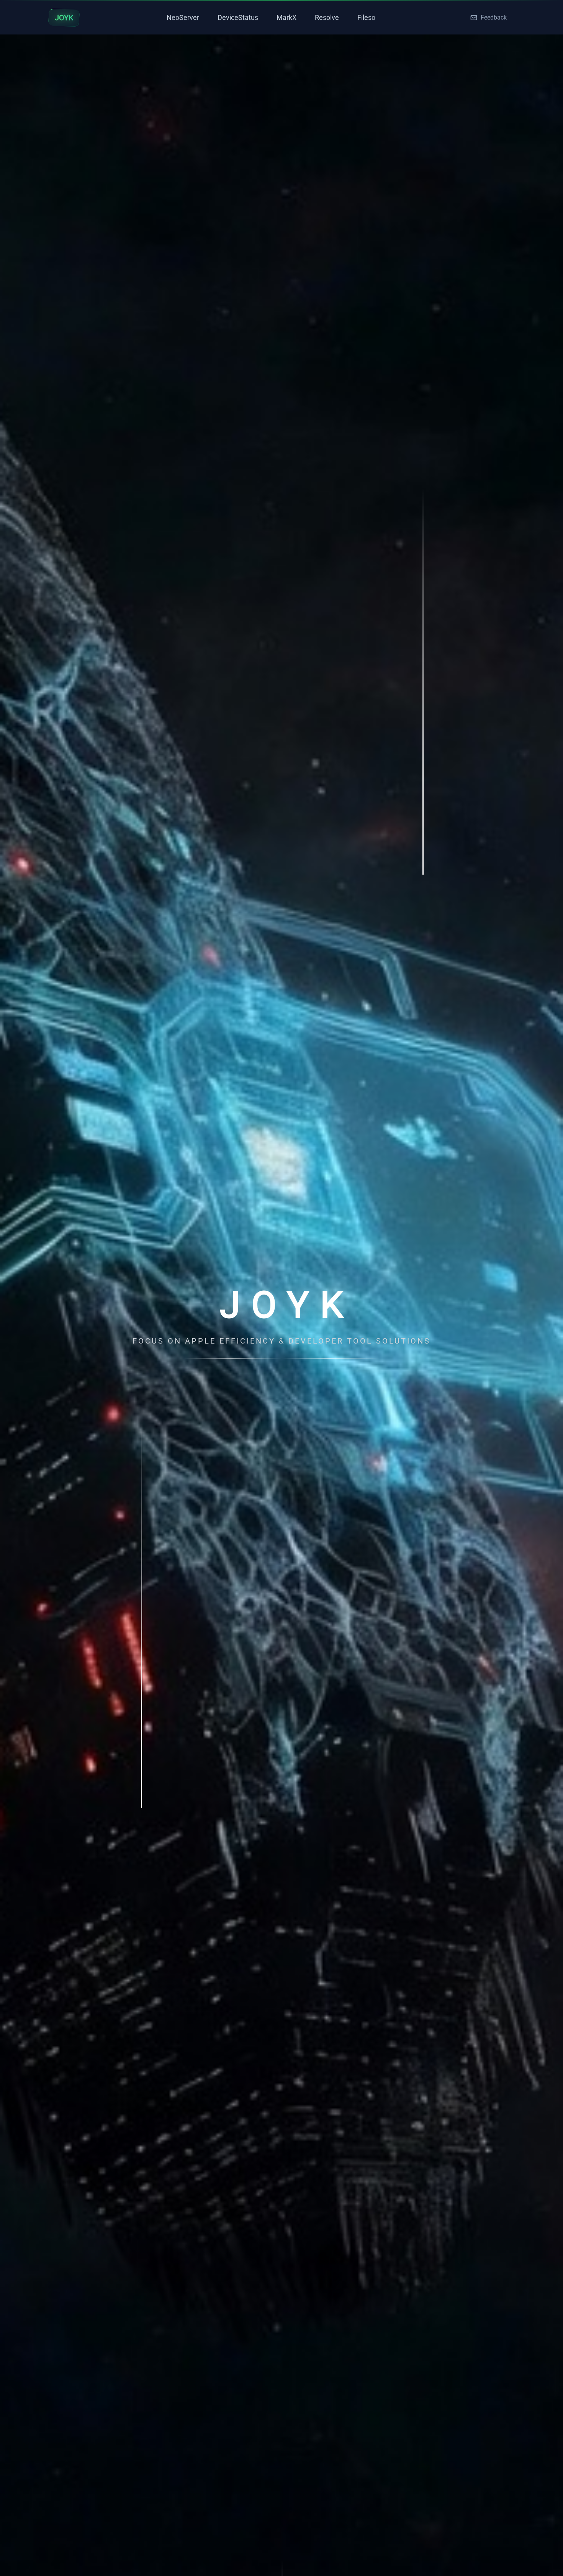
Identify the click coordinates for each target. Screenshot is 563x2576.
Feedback (494, 17)
